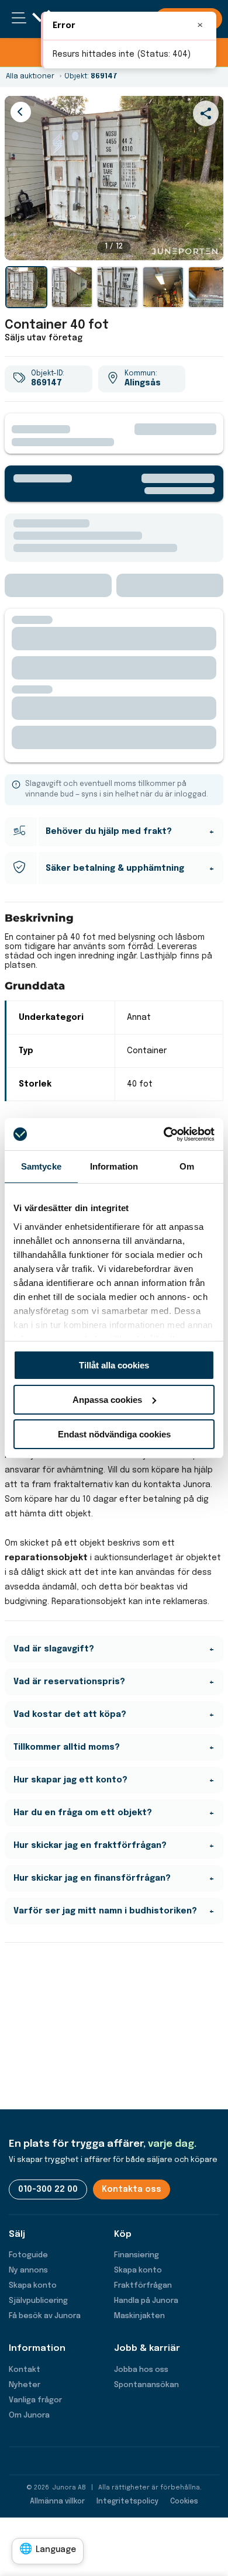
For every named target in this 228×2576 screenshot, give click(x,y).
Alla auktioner (30, 77)
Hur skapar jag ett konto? (70, 1780)
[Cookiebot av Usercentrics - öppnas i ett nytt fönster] (164, 1134)
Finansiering (137, 2255)
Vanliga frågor (35, 2400)
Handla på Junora (146, 2301)
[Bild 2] (72, 287)
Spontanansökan (146, 2385)
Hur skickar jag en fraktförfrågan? (90, 1846)
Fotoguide (28, 2255)
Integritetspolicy (127, 2502)
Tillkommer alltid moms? (67, 1747)
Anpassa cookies (107, 1400)
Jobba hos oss (141, 2370)
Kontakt (25, 2370)
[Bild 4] (163, 287)
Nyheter (25, 2385)
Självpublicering (38, 2301)
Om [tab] (187, 1166)
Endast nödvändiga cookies (114, 1434)
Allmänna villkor (57, 2502)
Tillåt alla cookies (114, 1365)
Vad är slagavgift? (54, 1649)
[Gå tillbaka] (21, 112)
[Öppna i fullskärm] (208, 245)
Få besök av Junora (45, 2316)
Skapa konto (33, 2286)
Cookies (184, 2502)
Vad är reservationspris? (69, 1682)
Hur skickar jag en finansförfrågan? (92, 1878)
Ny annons (28, 2270)
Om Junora (29, 2415)
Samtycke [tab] (41, 1166)
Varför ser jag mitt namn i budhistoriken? (105, 1911)
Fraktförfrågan (143, 2286)
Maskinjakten (139, 2316)
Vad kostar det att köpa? (70, 1715)
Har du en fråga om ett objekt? (83, 1813)
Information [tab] (114, 1166)
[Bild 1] (26, 287)
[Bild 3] (118, 287)
